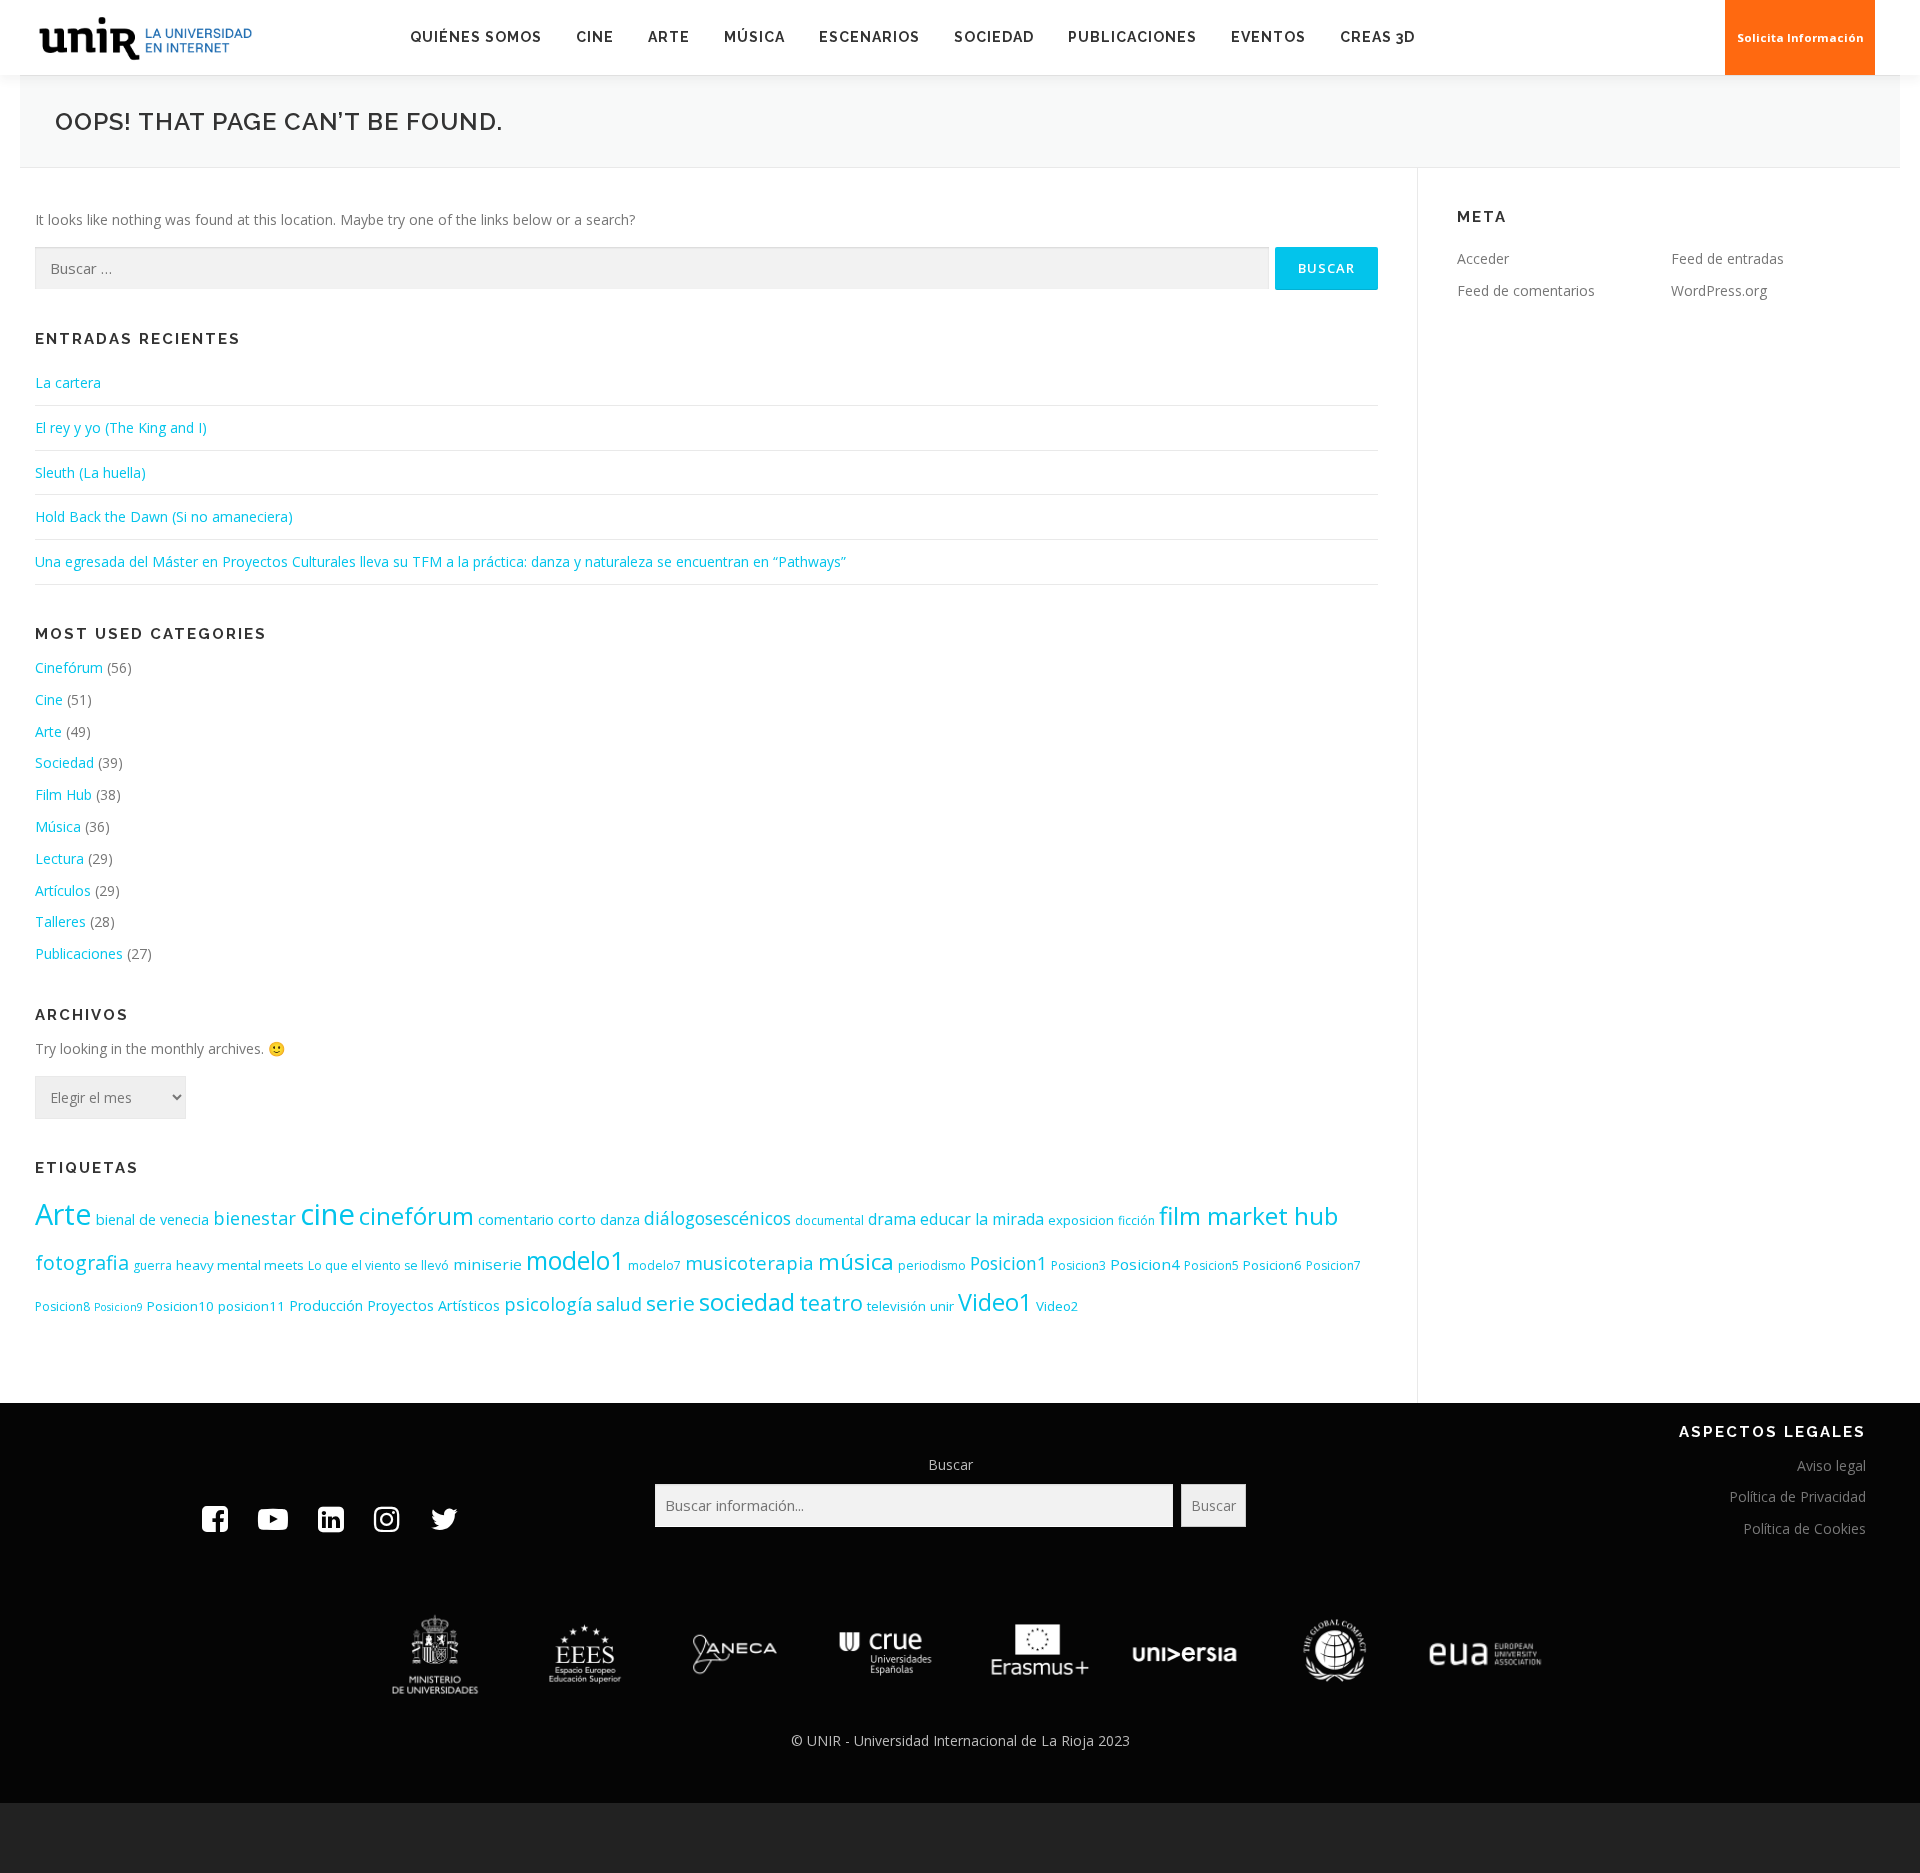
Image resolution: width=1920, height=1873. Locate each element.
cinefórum (416, 1216)
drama (892, 1219)
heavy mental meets (240, 1265)
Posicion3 (1078, 1265)
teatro (831, 1302)
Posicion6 (1272, 1265)
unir (942, 1306)
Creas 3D (1377, 37)
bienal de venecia (152, 1219)
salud (619, 1304)
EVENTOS (1268, 37)
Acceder (1483, 258)
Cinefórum (69, 667)
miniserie (487, 1264)
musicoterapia (749, 1262)
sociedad (747, 1301)
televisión (896, 1306)
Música (754, 37)
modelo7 (654, 1265)
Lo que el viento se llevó (378, 1265)
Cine (595, 37)
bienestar (254, 1218)
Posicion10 (180, 1306)
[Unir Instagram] (387, 1518)
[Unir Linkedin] (331, 1518)
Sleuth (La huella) (90, 472)
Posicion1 (1008, 1263)
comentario (516, 1219)
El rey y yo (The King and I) (121, 427)
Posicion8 (62, 1306)
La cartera (68, 382)
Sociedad (994, 37)
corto (577, 1219)
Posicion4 (1145, 1264)
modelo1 (575, 1260)
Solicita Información (1800, 37)
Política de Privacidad (1797, 1496)
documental (829, 1220)
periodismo (932, 1265)
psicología (548, 1304)
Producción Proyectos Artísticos (394, 1305)
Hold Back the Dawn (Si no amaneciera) (164, 516)
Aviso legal (1831, 1465)
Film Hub (63, 794)
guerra (152, 1265)
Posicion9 (118, 1307)
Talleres (60, 921)
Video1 (995, 1302)
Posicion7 (1333, 1265)
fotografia (82, 1262)
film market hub (1248, 1215)
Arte (669, 37)
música (856, 1261)
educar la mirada (982, 1219)
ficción (1136, 1220)
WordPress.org (1719, 290)
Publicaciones (1132, 37)
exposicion (1081, 1220)
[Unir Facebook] (215, 1518)
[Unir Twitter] (444, 1518)
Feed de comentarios (1526, 290)
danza (620, 1219)
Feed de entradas (1727, 258)
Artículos (63, 890)
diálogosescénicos (717, 1218)
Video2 (1057, 1306)
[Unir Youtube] (273, 1518)
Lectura (59, 858)
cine (327, 1214)
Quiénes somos (476, 37)
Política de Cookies (1804, 1528)
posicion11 (251, 1306)
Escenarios (869, 37)
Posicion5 (1211, 1265)
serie (670, 1303)
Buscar (950, 1464)
